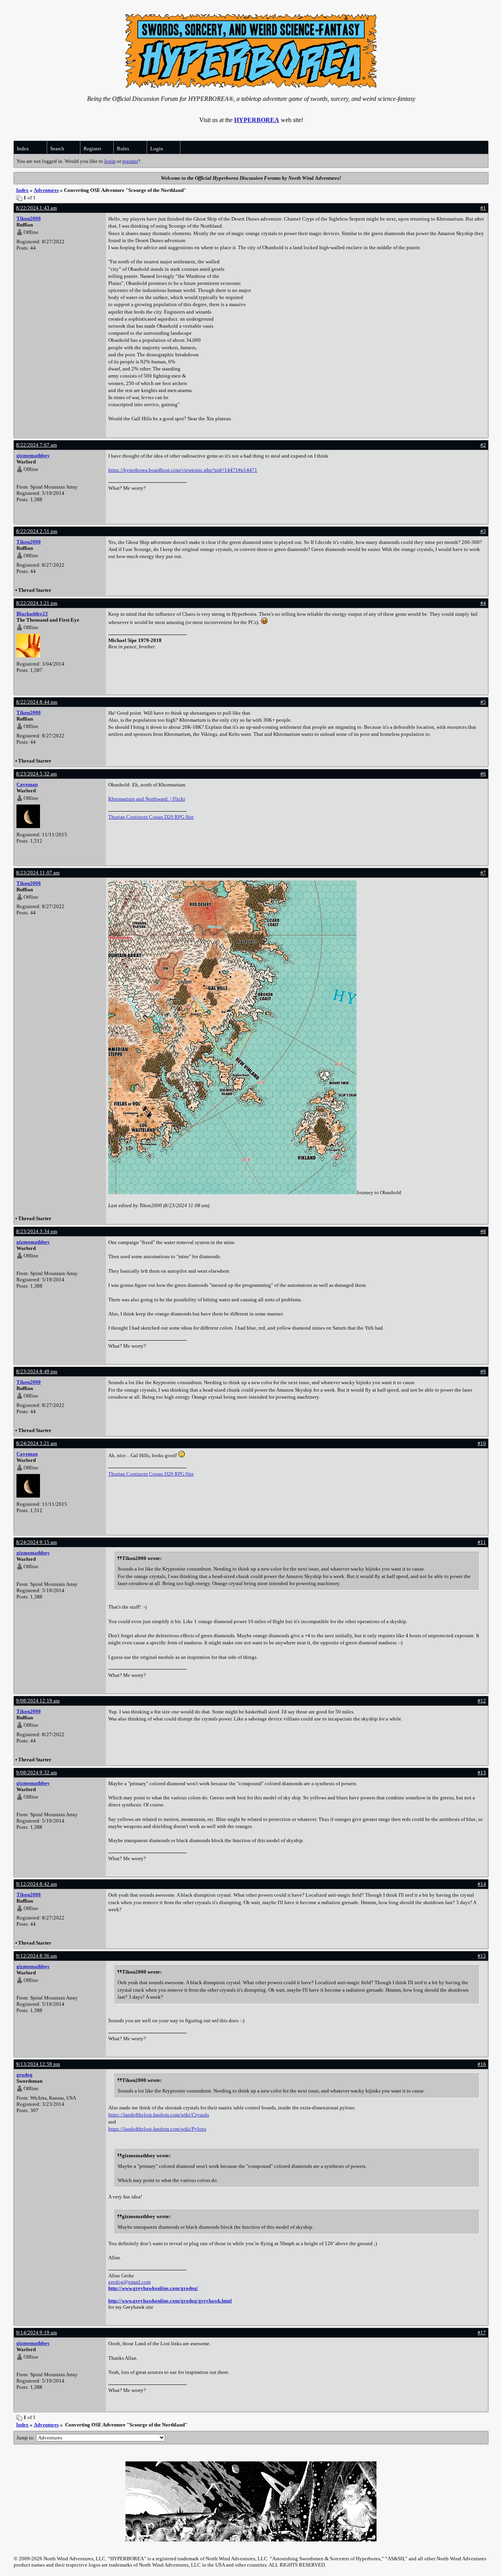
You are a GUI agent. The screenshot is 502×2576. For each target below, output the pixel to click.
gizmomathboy (33, 455)
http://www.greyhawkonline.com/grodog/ (153, 2288)
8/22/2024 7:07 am (36, 445)
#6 (483, 774)
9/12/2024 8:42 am (36, 1884)
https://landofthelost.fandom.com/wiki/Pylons (157, 2129)
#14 (482, 1884)
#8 (483, 1231)
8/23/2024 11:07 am (38, 873)
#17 (482, 2332)
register (130, 161)
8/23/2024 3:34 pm (37, 1231)
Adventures (46, 190)
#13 (482, 1772)
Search (57, 149)
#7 (483, 873)
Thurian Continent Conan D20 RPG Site (151, 817)
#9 (483, 1371)
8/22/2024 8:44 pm (37, 702)
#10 (482, 1443)
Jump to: (26, 2438)
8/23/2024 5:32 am (36, 774)
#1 (483, 208)
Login (157, 149)
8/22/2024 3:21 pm (37, 603)
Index (23, 149)
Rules (123, 149)
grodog (25, 2075)
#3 (483, 531)
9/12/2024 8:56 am (36, 1956)
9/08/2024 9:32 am (36, 1772)
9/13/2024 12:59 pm (38, 2064)
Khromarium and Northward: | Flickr (147, 799)
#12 (482, 1701)
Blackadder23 (32, 614)
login (110, 161)
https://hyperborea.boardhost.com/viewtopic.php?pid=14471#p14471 (183, 470)
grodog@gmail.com (129, 2282)
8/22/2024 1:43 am (36, 208)
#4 (483, 603)
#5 (483, 702)
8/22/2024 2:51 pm (37, 531)
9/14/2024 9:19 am (36, 2332)
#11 (482, 1542)
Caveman (27, 784)
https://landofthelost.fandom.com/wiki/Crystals (159, 2115)
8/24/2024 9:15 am (36, 1542)
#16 (482, 2064)
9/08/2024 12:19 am (38, 1701)
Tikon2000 (29, 218)
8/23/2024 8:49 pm (37, 1371)
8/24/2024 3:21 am (36, 1443)
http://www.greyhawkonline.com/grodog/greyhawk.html (170, 2301)
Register (92, 149)
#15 (482, 1956)
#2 (483, 445)
